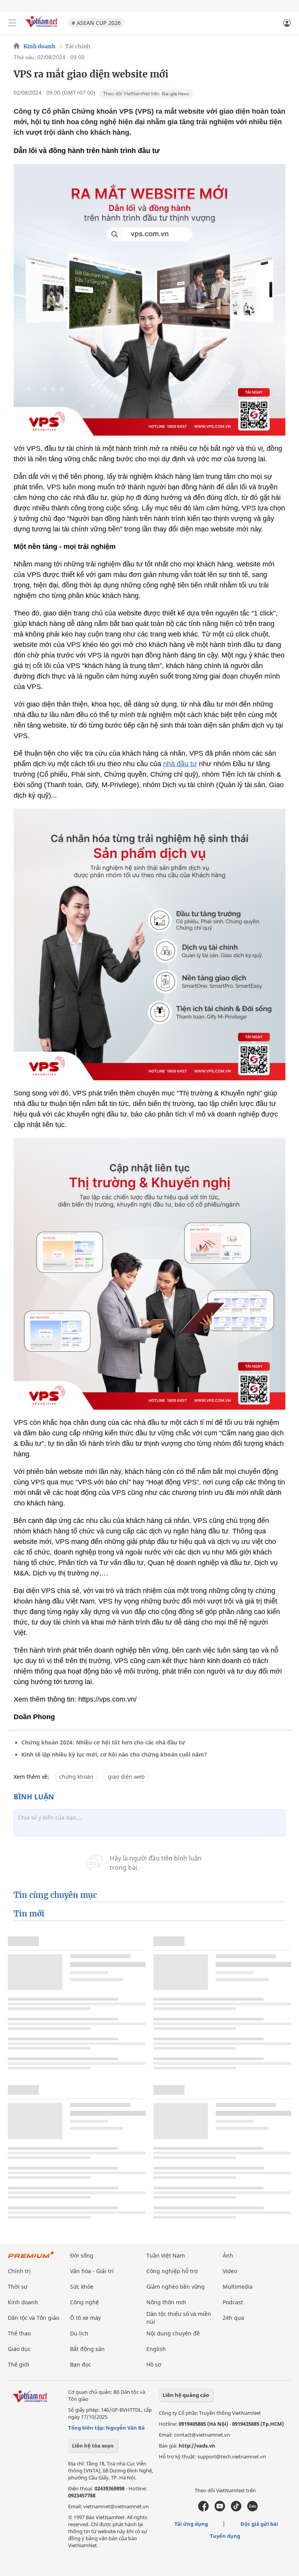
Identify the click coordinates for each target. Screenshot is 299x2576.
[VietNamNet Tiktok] (236, 2509)
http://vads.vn (197, 2446)
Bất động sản (87, 2349)
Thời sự (18, 2287)
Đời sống (82, 2255)
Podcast (233, 2302)
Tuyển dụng (225, 2536)
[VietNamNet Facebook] (203, 2509)
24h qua (233, 2318)
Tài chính (78, 46)
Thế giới (18, 2364)
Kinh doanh (39, 46)
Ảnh (228, 2255)
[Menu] (12, 23)
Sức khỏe (82, 2287)
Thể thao (19, 2333)
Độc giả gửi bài (259, 2524)
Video (230, 2271)
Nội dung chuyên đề (173, 2333)
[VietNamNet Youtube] (220, 2509)
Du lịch (79, 2333)
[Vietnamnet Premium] (31, 2259)
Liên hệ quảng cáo (186, 2395)
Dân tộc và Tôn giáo (33, 2318)
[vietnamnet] (42, 28)
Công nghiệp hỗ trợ (172, 2271)
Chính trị (19, 2271)
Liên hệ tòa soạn (93, 2446)
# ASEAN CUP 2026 (96, 23)
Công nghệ (84, 2302)
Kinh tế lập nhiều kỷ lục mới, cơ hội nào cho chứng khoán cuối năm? (114, 1754)
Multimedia (238, 2287)
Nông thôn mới (166, 2302)
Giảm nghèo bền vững (176, 2287)
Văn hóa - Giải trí (92, 2271)
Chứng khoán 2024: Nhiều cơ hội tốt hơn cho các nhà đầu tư (103, 1742)
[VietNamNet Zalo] (252, 2509)
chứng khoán (76, 1777)
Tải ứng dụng (191, 2524)
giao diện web (126, 1777)
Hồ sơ (154, 2364)
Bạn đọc (81, 2364)
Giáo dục (19, 2349)
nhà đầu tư (180, 764)
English (156, 2349)
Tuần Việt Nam (166, 2255)
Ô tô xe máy (85, 2318)
